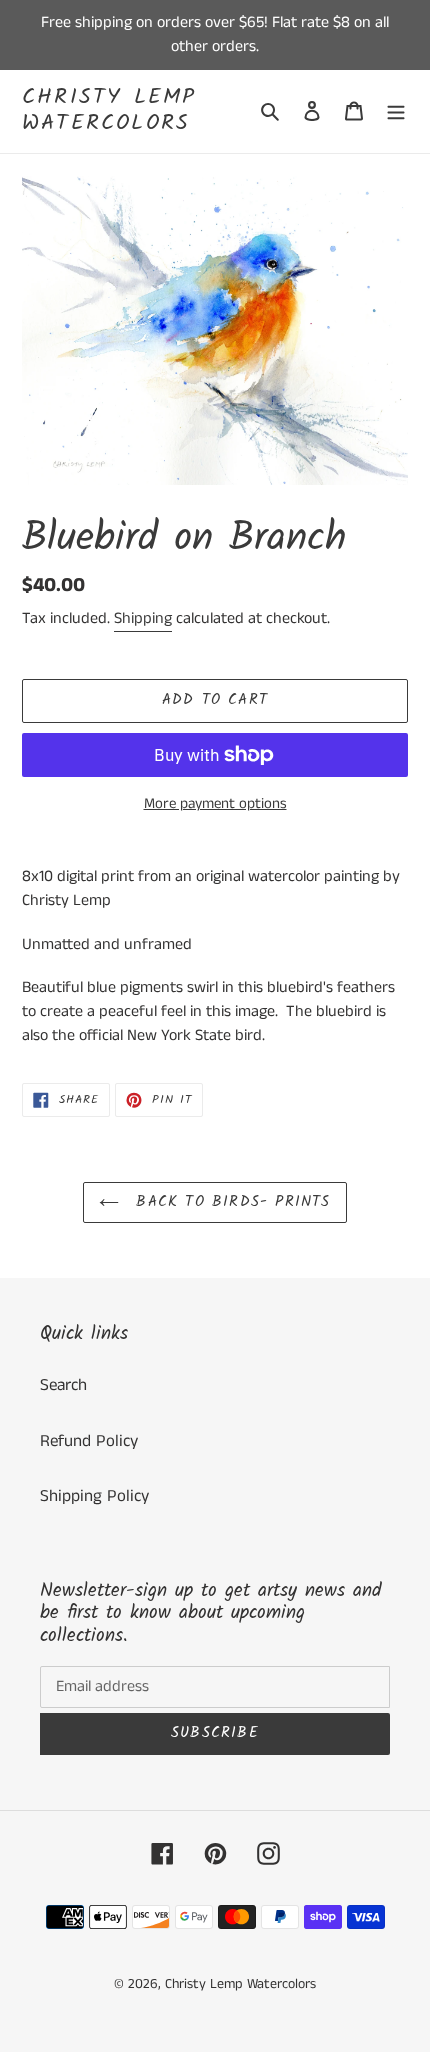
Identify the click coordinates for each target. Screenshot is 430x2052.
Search (63, 1385)
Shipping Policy (94, 1496)
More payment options (215, 803)
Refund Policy (89, 1441)
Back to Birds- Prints (229, 1202)
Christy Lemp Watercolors (109, 111)
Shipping (143, 618)
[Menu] (396, 112)
